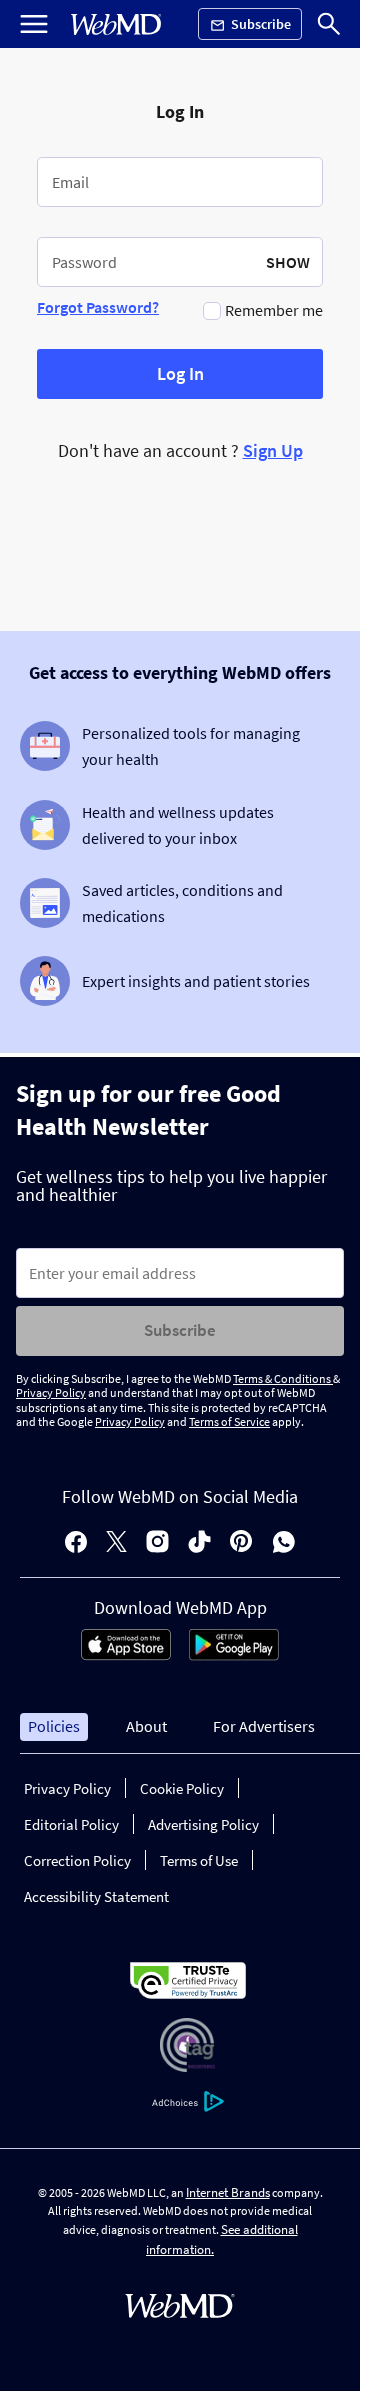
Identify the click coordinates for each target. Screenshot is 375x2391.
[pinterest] (241, 1543)
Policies (54, 1726)
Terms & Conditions (283, 1378)
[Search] (329, 24)
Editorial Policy (71, 1824)
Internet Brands (228, 2192)
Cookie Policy (182, 1788)
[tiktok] (199, 1543)
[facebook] (76, 1543)
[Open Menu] (34, 24)
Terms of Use (199, 1860)
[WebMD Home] (116, 24)
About (146, 1726)
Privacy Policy (51, 1392)
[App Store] (126, 1655)
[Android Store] (234, 1655)
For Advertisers (264, 1726)
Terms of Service (229, 1421)
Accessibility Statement (96, 1896)
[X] (116, 1543)
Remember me (274, 310)
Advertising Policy (203, 1824)
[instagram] (157, 1543)
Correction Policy (77, 1860)
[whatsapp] (284, 1543)
